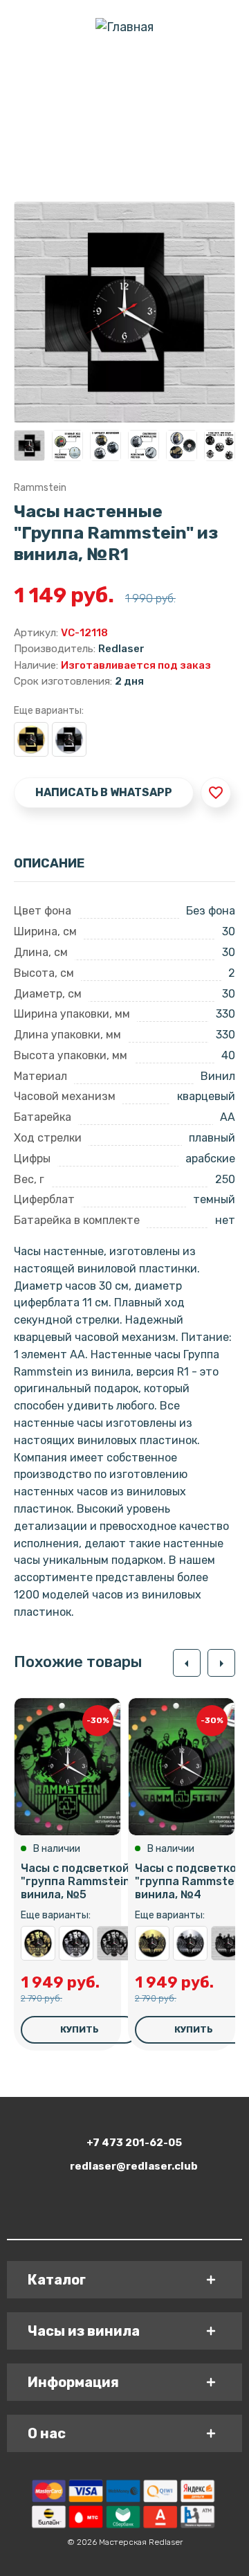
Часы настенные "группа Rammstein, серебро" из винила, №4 (190, 1943)
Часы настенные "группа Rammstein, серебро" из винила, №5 (76, 1943)
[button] (187, 1663)
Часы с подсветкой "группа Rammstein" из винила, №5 (86, 1881)
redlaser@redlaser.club (134, 2166)
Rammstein (40, 488)
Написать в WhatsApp (104, 792)
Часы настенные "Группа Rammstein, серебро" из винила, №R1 (69, 739)
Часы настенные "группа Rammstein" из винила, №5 (114, 1943)
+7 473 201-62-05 (134, 2143)
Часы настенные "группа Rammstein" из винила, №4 (228, 1943)
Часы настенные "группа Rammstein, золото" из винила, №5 (38, 1943)
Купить (80, 2029)
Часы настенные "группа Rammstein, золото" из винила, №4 (152, 1943)
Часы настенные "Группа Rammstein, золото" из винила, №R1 (31, 739)
